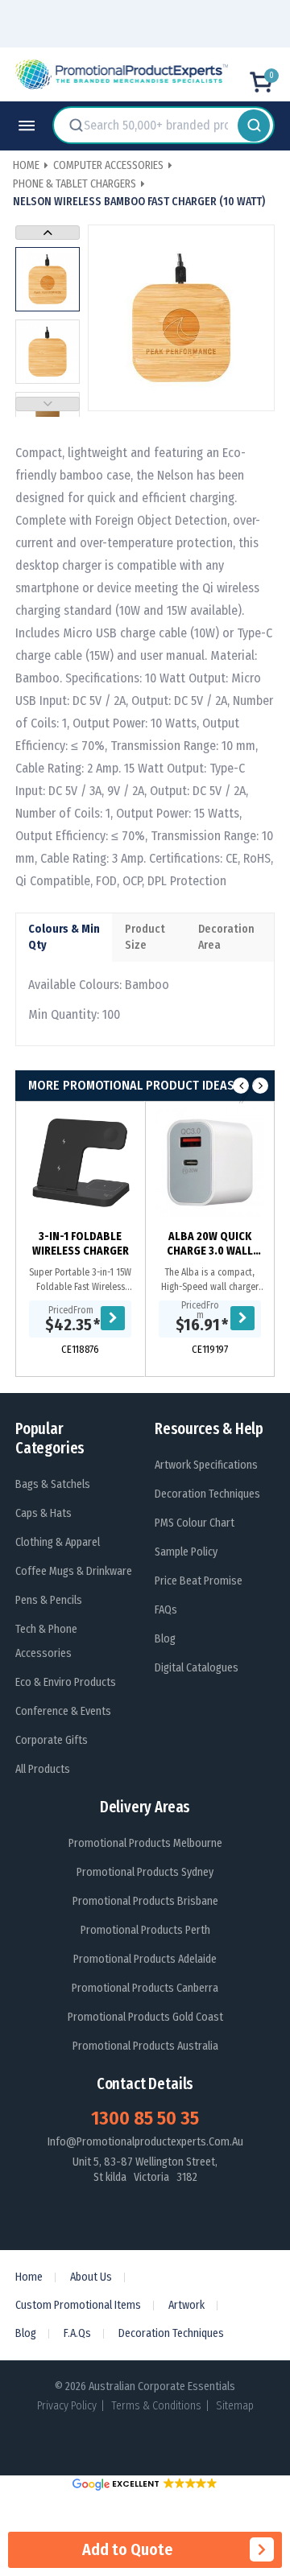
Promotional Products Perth (145, 1930)
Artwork (186, 2305)
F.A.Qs (77, 2333)
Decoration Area (226, 937)
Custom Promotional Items (78, 2305)
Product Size (145, 937)
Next (48, 233)
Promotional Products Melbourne (145, 1843)
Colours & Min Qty (64, 937)
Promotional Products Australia (145, 2046)
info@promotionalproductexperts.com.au (145, 2142)
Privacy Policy (67, 2406)
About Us (91, 2277)
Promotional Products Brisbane (145, 1901)
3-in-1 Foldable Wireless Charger (81, 1244)
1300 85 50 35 (145, 2118)
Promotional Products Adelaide (145, 1959)
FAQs (166, 1610)
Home (29, 2277)
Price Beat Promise (199, 1581)
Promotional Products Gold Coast (145, 2017)
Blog (165, 1639)
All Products (43, 1769)
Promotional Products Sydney (145, 1872)
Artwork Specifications (206, 1465)
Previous (48, 404)
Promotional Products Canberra (145, 1988)
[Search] (254, 125)
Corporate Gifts (52, 1740)
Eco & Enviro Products (66, 1682)
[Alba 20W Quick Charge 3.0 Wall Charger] (210, 1162)
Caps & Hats (43, 1513)
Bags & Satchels (53, 1484)
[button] (145, 2484)
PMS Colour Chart (195, 1523)
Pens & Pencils (49, 1600)
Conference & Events (63, 1711)
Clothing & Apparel (58, 1542)
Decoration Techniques (207, 1494)
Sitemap (235, 2406)
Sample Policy (186, 1552)
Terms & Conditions (156, 2406)
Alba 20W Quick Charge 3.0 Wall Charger (210, 1244)
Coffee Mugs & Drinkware (74, 1571)
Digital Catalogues (197, 1668)
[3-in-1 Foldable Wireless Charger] (80, 1162)
